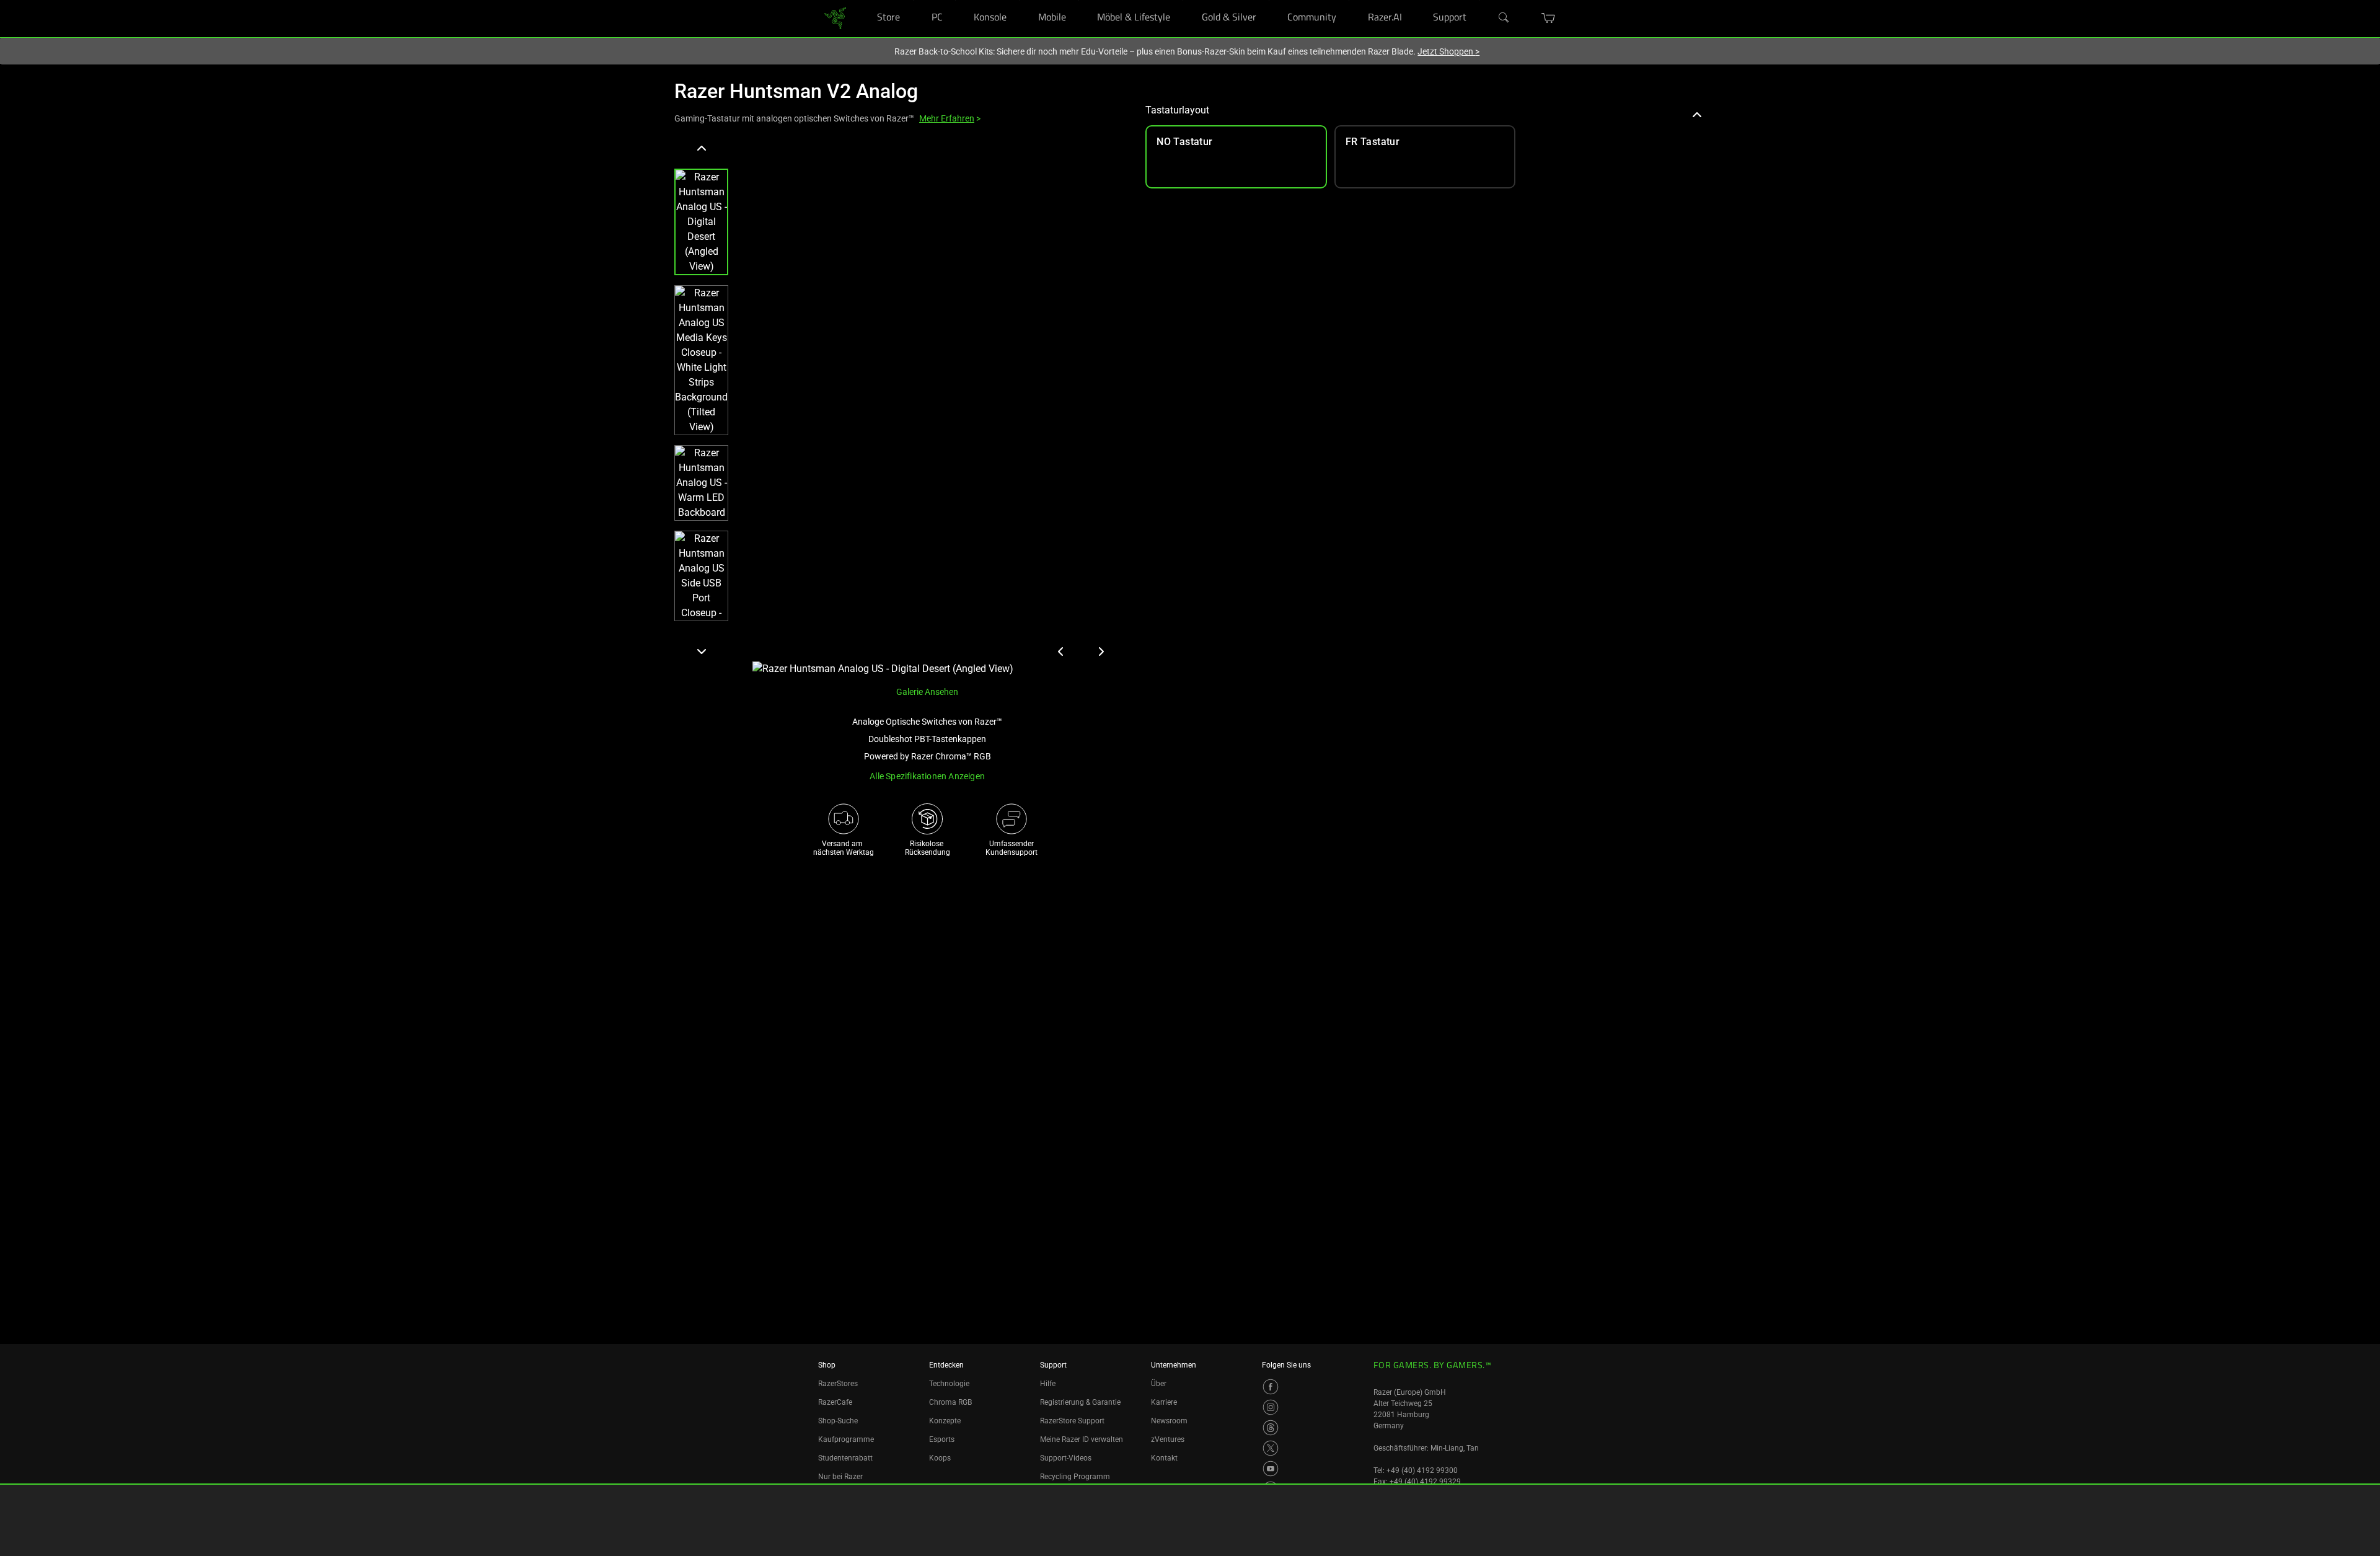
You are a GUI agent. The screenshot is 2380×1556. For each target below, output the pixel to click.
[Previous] (701, 149)
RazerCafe (835, 1402)
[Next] (701, 651)
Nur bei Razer (840, 1477)
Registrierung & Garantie (1080, 1402)
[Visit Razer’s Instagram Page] (1271, 1407)
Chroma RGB (950, 1402)
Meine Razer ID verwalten (1082, 1439)
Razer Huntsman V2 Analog (796, 91)
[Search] (1504, 18)
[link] (835, 18)
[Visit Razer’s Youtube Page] (1271, 1469)
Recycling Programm (1075, 1477)
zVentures (1168, 1439)
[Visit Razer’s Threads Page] (1271, 1428)
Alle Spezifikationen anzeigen (927, 776)
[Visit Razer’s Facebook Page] (1271, 1387)
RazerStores (838, 1384)
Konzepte (945, 1421)
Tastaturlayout (1177, 110)
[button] (1549, 18)
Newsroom (1169, 1421)
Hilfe (1048, 1384)
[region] (900, 408)
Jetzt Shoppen (1448, 51)
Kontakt (1164, 1458)
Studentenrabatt (845, 1458)
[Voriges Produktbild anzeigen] (1061, 652)
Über (1159, 1384)
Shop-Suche (838, 1421)
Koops (940, 1458)
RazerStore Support (1072, 1421)
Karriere (1164, 1402)
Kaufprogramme (846, 1439)
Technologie (949, 1384)
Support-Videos (1066, 1458)
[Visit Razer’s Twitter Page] (1271, 1448)
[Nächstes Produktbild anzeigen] (1101, 652)
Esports (942, 1439)
